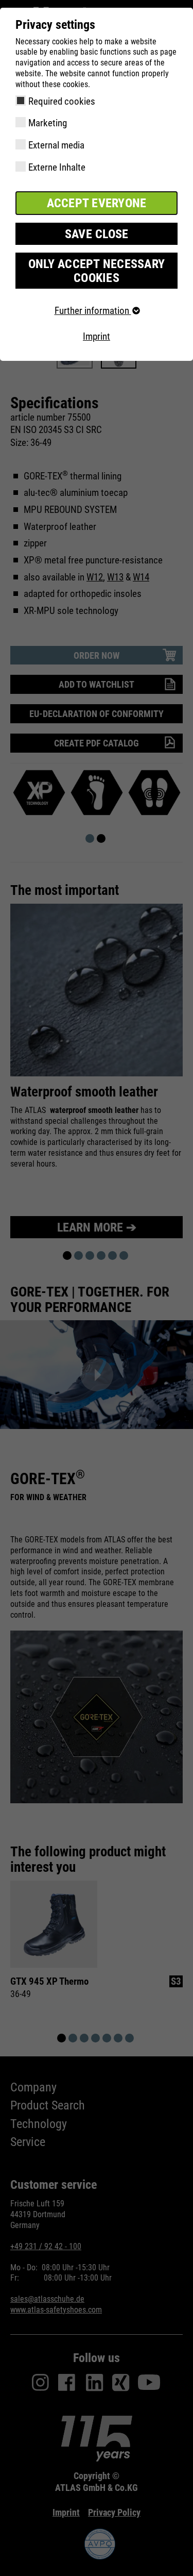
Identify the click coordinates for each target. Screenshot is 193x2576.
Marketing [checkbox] (48, 123)
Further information (93, 311)
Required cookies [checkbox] (62, 101)
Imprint (97, 336)
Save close (97, 234)
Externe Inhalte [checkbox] (57, 167)
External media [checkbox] (56, 145)
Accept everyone (97, 203)
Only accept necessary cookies (97, 271)
